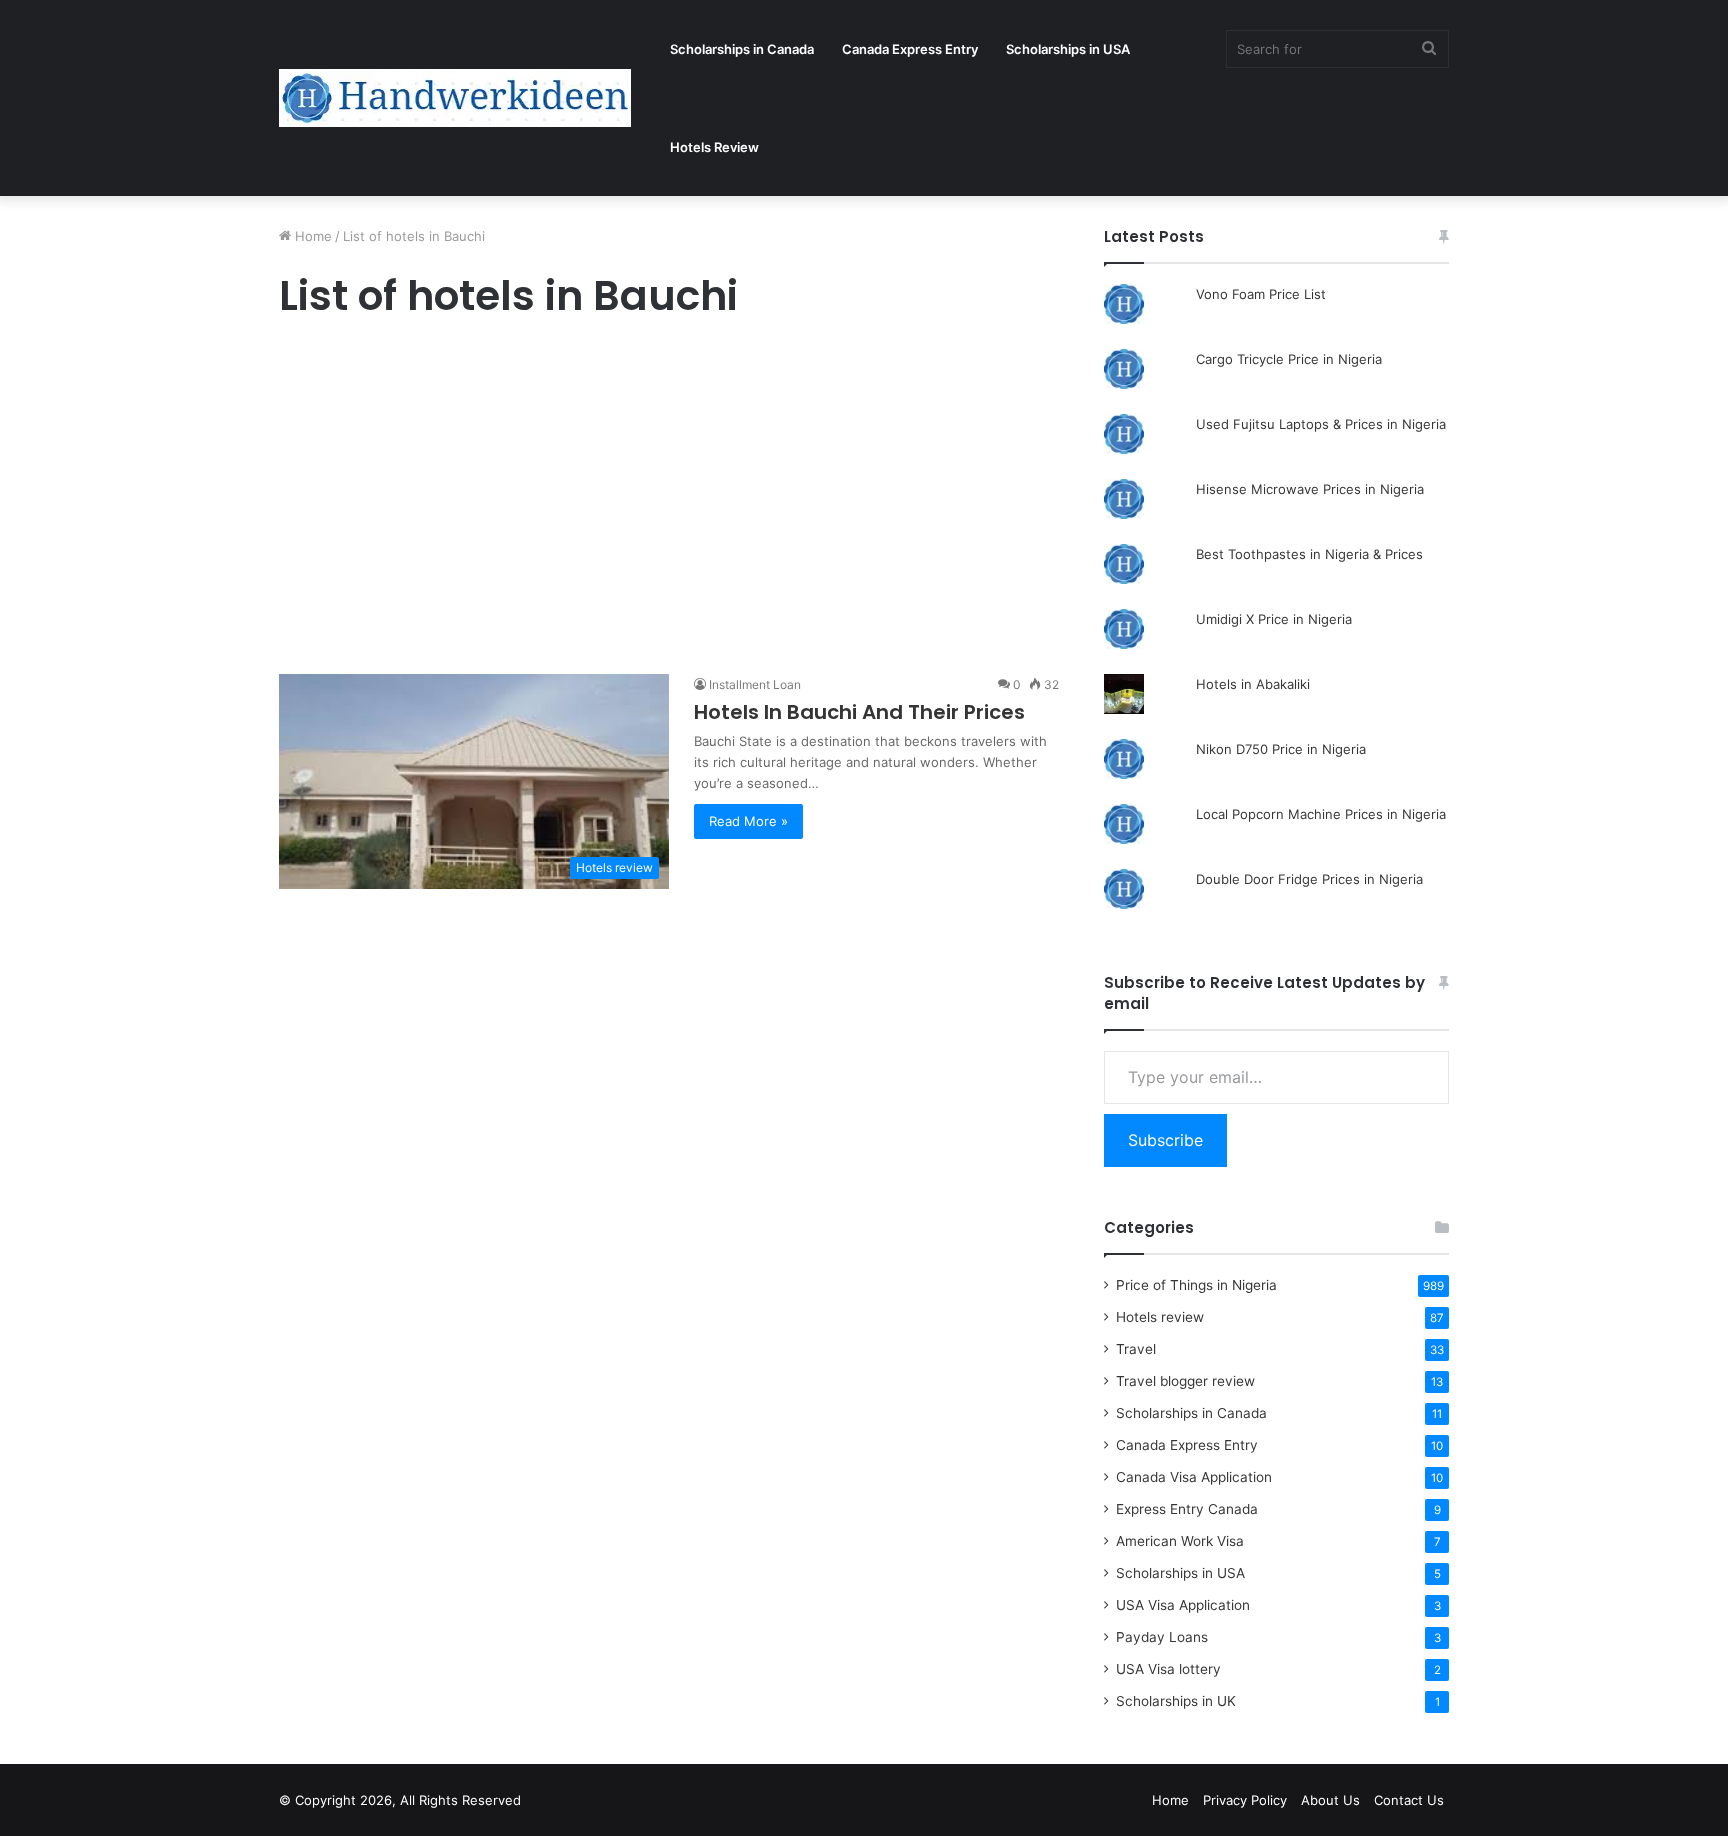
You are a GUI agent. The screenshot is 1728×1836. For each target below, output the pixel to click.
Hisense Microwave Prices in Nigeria (1310, 489)
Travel (1136, 1349)
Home (311, 236)
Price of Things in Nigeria (1196, 1285)
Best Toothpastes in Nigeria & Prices (1309, 554)
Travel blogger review (1185, 1381)
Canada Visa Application (1194, 1477)
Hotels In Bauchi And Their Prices (859, 712)
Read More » (748, 821)
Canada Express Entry (910, 49)
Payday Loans (1162, 1637)
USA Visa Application (1183, 1605)
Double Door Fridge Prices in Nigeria (1309, 879)
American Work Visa (1180, 1541)
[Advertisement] (669, 502)
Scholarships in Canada (742, 49)
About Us (1330, 1800)
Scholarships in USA (1068, 49)
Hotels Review (714, 147)
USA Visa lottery (1168, 1669)
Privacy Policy (1245, 1800)
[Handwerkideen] (455, 98)
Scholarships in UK (1176, 1701)
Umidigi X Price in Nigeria (1274, 619)
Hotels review (1160, 1317)
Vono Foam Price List (1261, 294)
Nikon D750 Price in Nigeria (1281, 749)
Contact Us (1409, 1800)
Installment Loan (755, 684)
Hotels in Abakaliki (1253, 684)
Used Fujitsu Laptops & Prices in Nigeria (1321, 424)
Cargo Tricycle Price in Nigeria (1289, 359)
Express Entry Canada (1187, 1509)
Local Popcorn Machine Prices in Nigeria (1321, 814)
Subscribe (1165, 1140)
